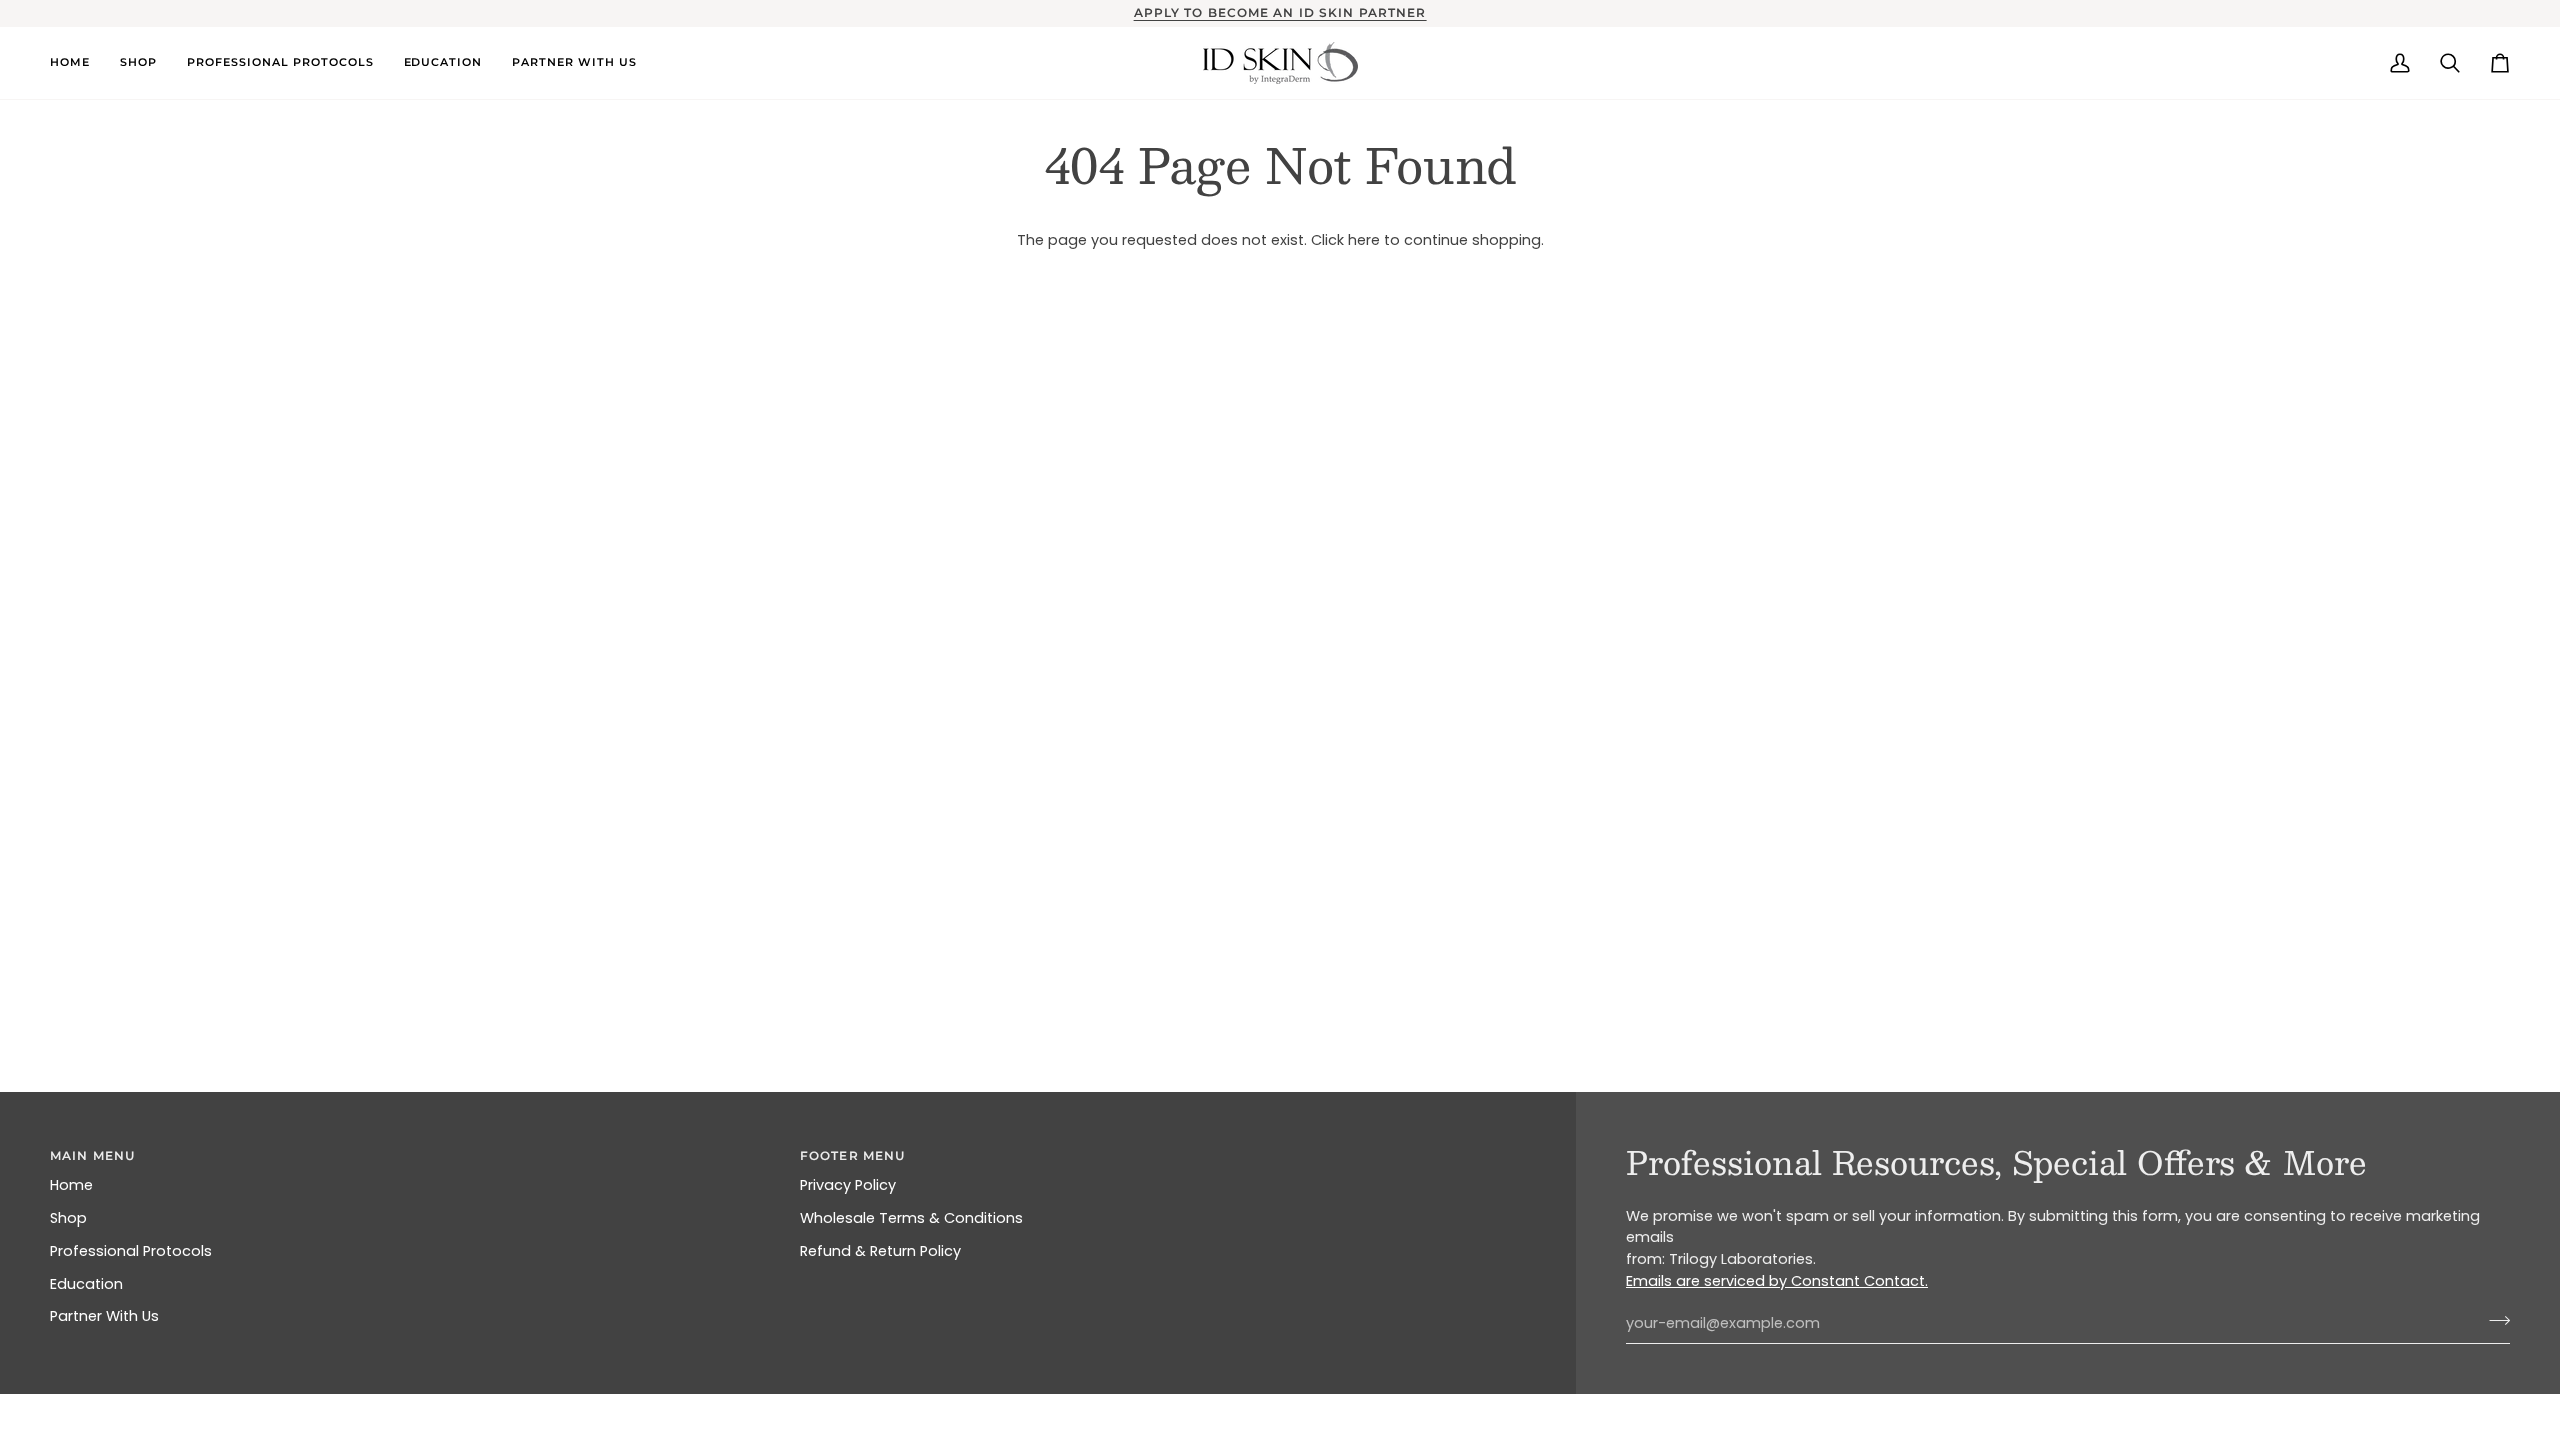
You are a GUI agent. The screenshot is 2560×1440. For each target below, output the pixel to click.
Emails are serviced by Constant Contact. (1777, 1281)
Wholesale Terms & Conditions (911, 1218)
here (1364, 240)
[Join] (2493, 1321)
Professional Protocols (131, 1251)
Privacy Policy (848, 1185)
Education (86, 1284)
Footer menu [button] (852, 1155)
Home (71, 1185)
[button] (77, 63)
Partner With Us (104, 1316)
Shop (68, 1218)
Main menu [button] (92, 1155)
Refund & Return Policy (880, 1251)
